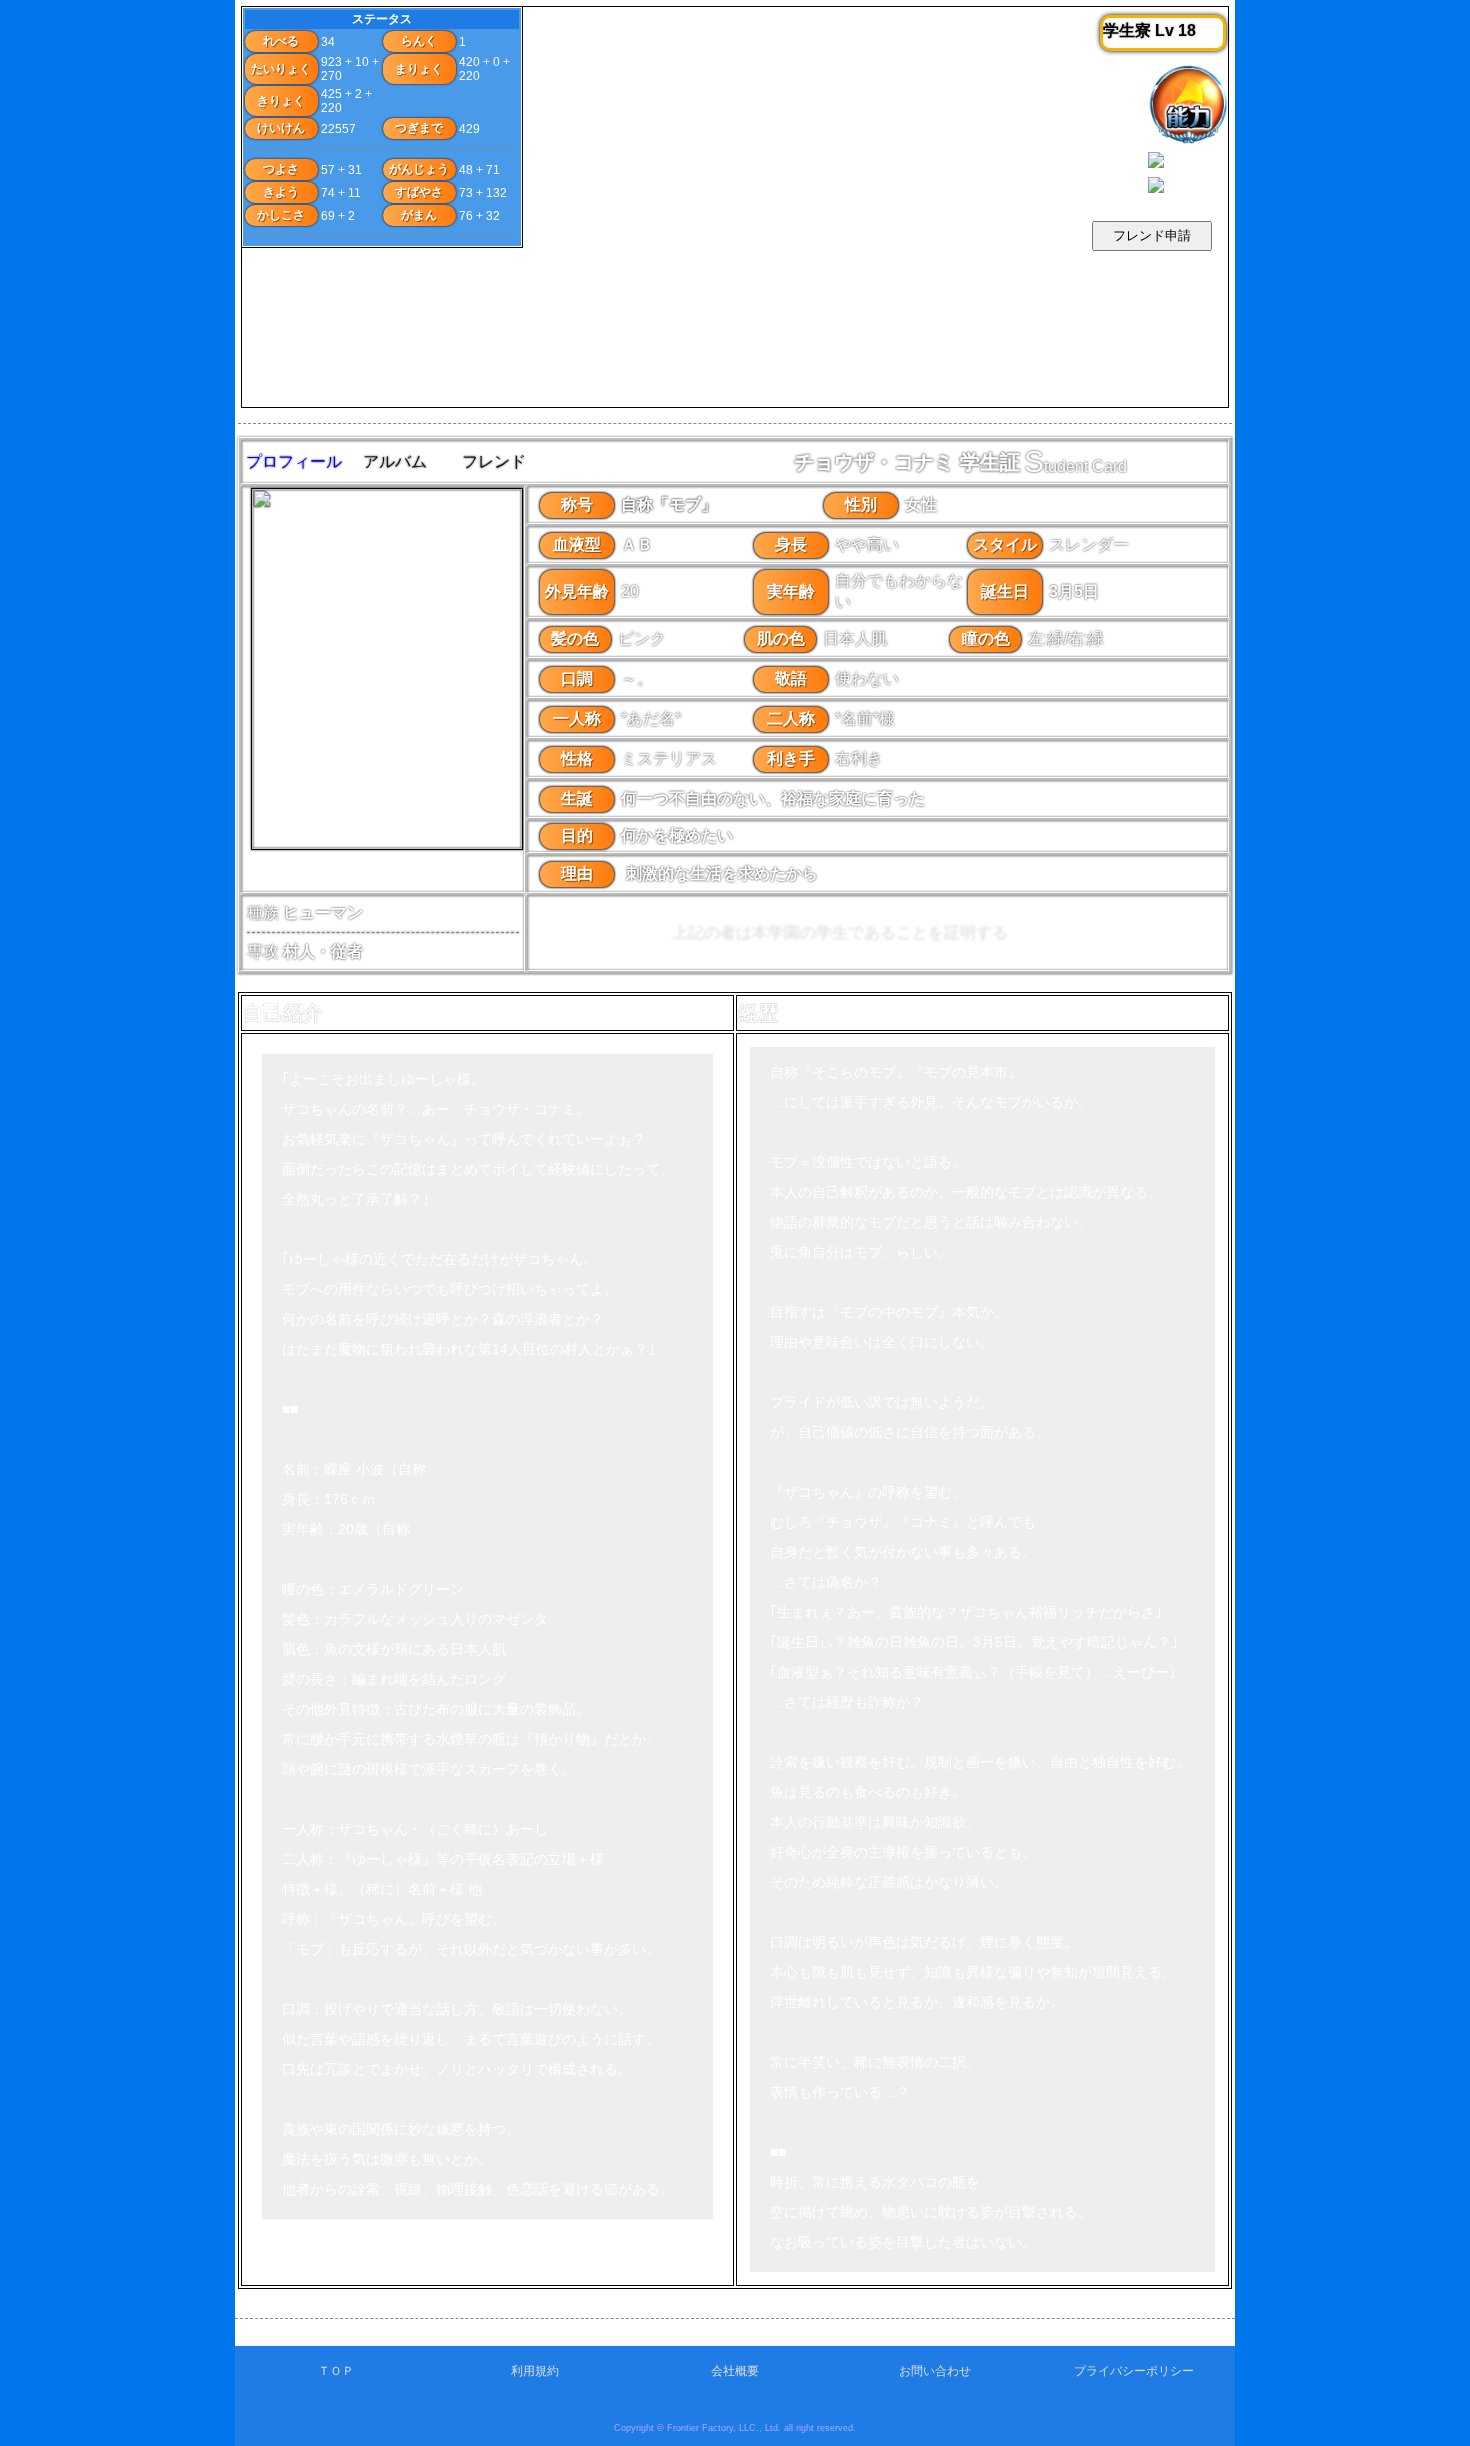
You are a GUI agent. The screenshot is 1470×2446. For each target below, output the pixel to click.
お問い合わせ (935, 2371)
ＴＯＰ (336, 2371)
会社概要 (735, 2371)
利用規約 (535, 2371)
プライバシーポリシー (1134, 2371)
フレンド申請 (1152, 235)
